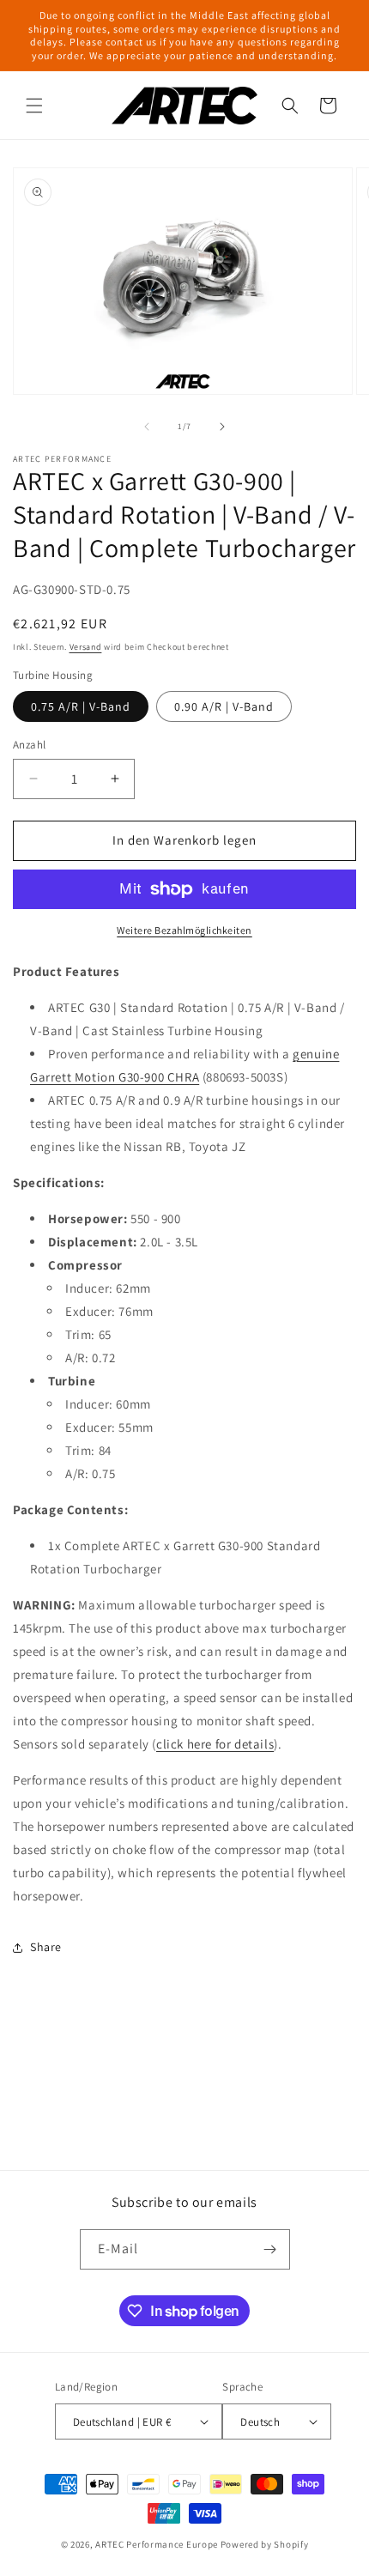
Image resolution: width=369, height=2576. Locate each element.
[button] (34, 106)
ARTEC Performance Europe (157, 2544)
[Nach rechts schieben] (222, 427)
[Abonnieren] (270, 2249)
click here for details (215, 1744)
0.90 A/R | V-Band (224, 706)
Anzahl (29, 745)
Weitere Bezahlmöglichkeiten (184, 930)
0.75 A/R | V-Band (81, 706)
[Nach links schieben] (147, 427)
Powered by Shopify (265, 2544)
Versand (86, 647)
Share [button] (46, 1947)
